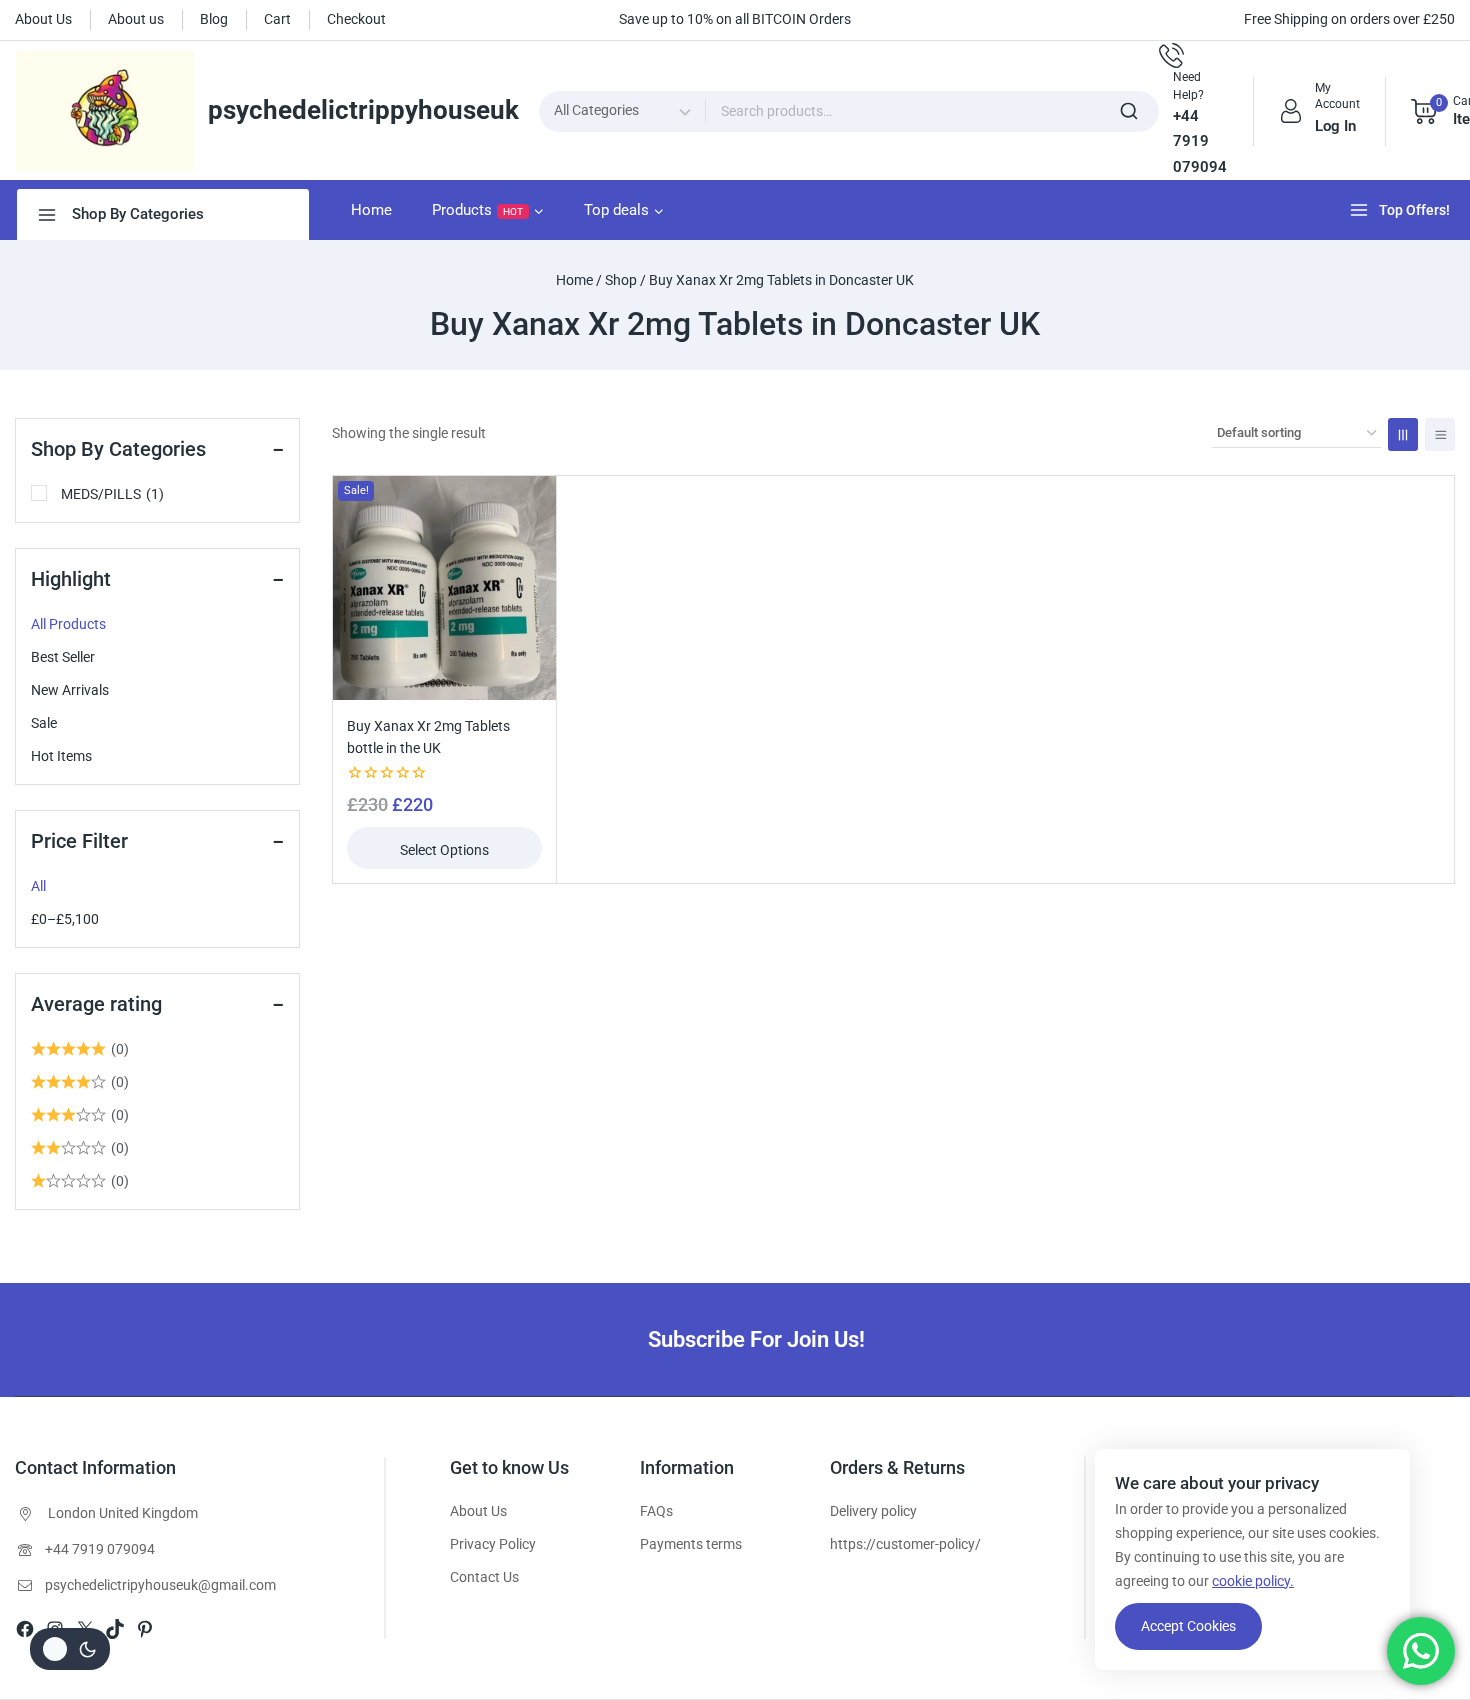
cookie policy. (1253, 1581)
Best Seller (63, 657)
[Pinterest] (145, 1629)
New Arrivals (70, 690)
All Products (68, 624)
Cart (277, 19)
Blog (214, 19)
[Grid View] (1403, 434)
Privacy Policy (493, 1544)
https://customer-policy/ (905, 1544)
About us (136, 19)
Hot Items (61, 756)
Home (371, 210)
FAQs (656, 1511)
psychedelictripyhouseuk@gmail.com (160, 1585)
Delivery (854, 1511)
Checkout (356, 19)
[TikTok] (115, 1629)
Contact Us (484, 1577)
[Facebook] (25, 1629)
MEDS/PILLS (112, 494)
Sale (44, 723)
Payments (671, 1544)
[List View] (1440, 434)
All (38, 886)
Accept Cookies (1188, 1626)
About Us (43, 19)
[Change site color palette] (70, 1649)
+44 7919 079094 (100, 1549)
